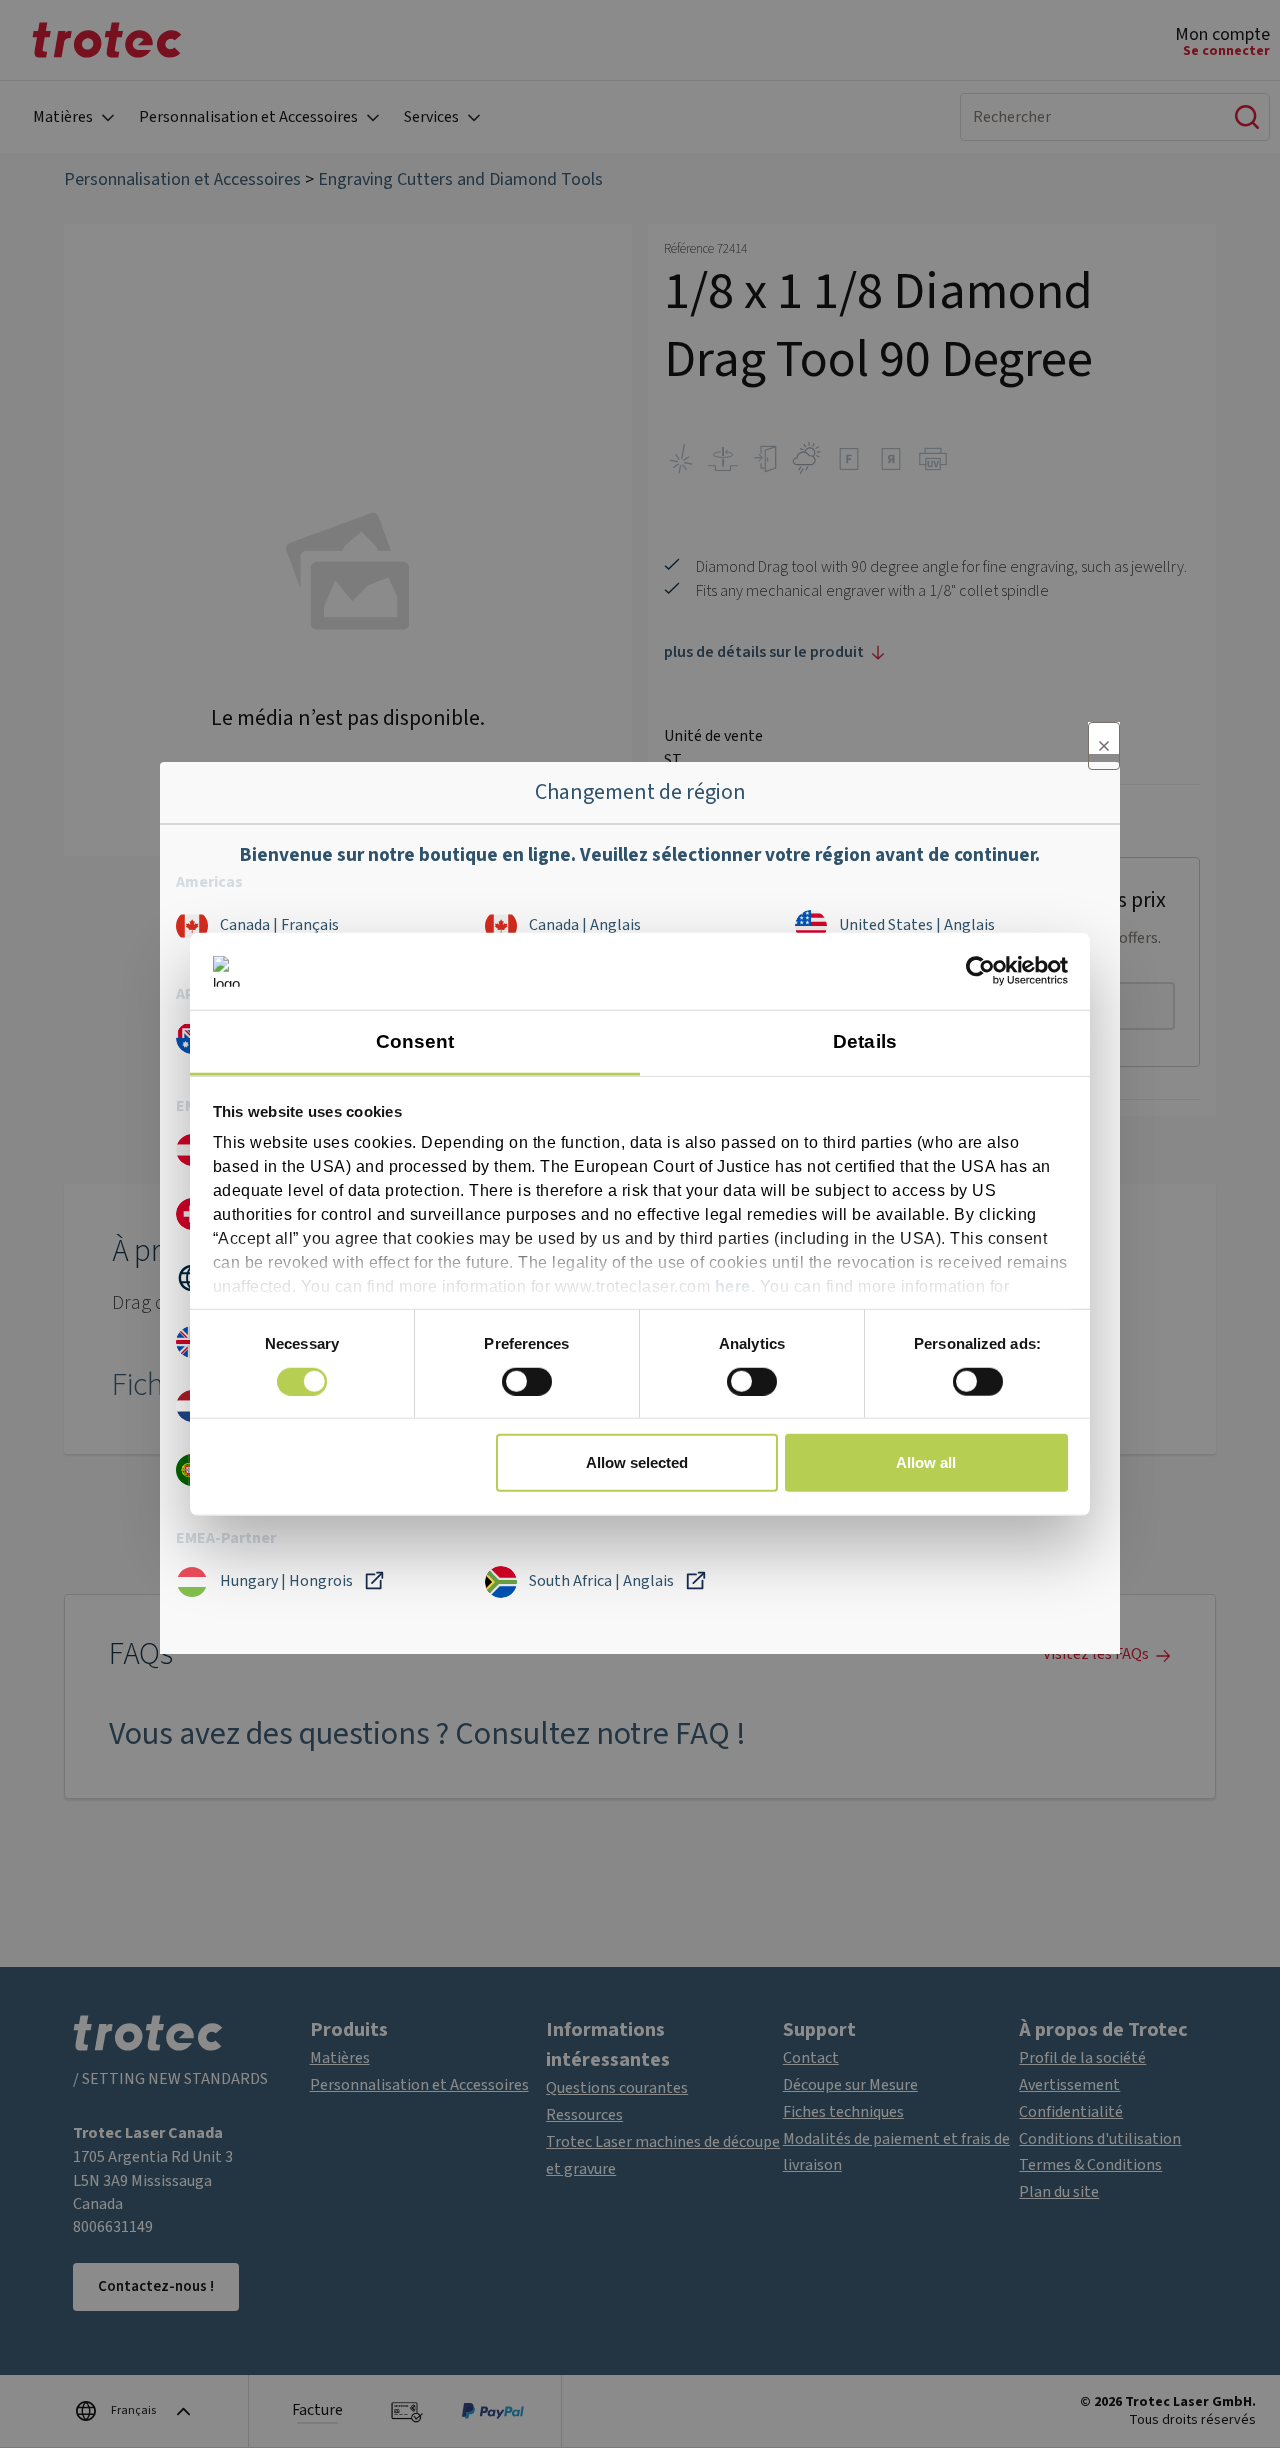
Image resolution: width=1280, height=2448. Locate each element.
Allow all (926, 1462)
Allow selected (637, 1462)
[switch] (527, 1381)
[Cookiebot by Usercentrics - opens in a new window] (980, 971)
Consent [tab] (415, 1041)
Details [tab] (865, 1041)
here (733, 1286)
